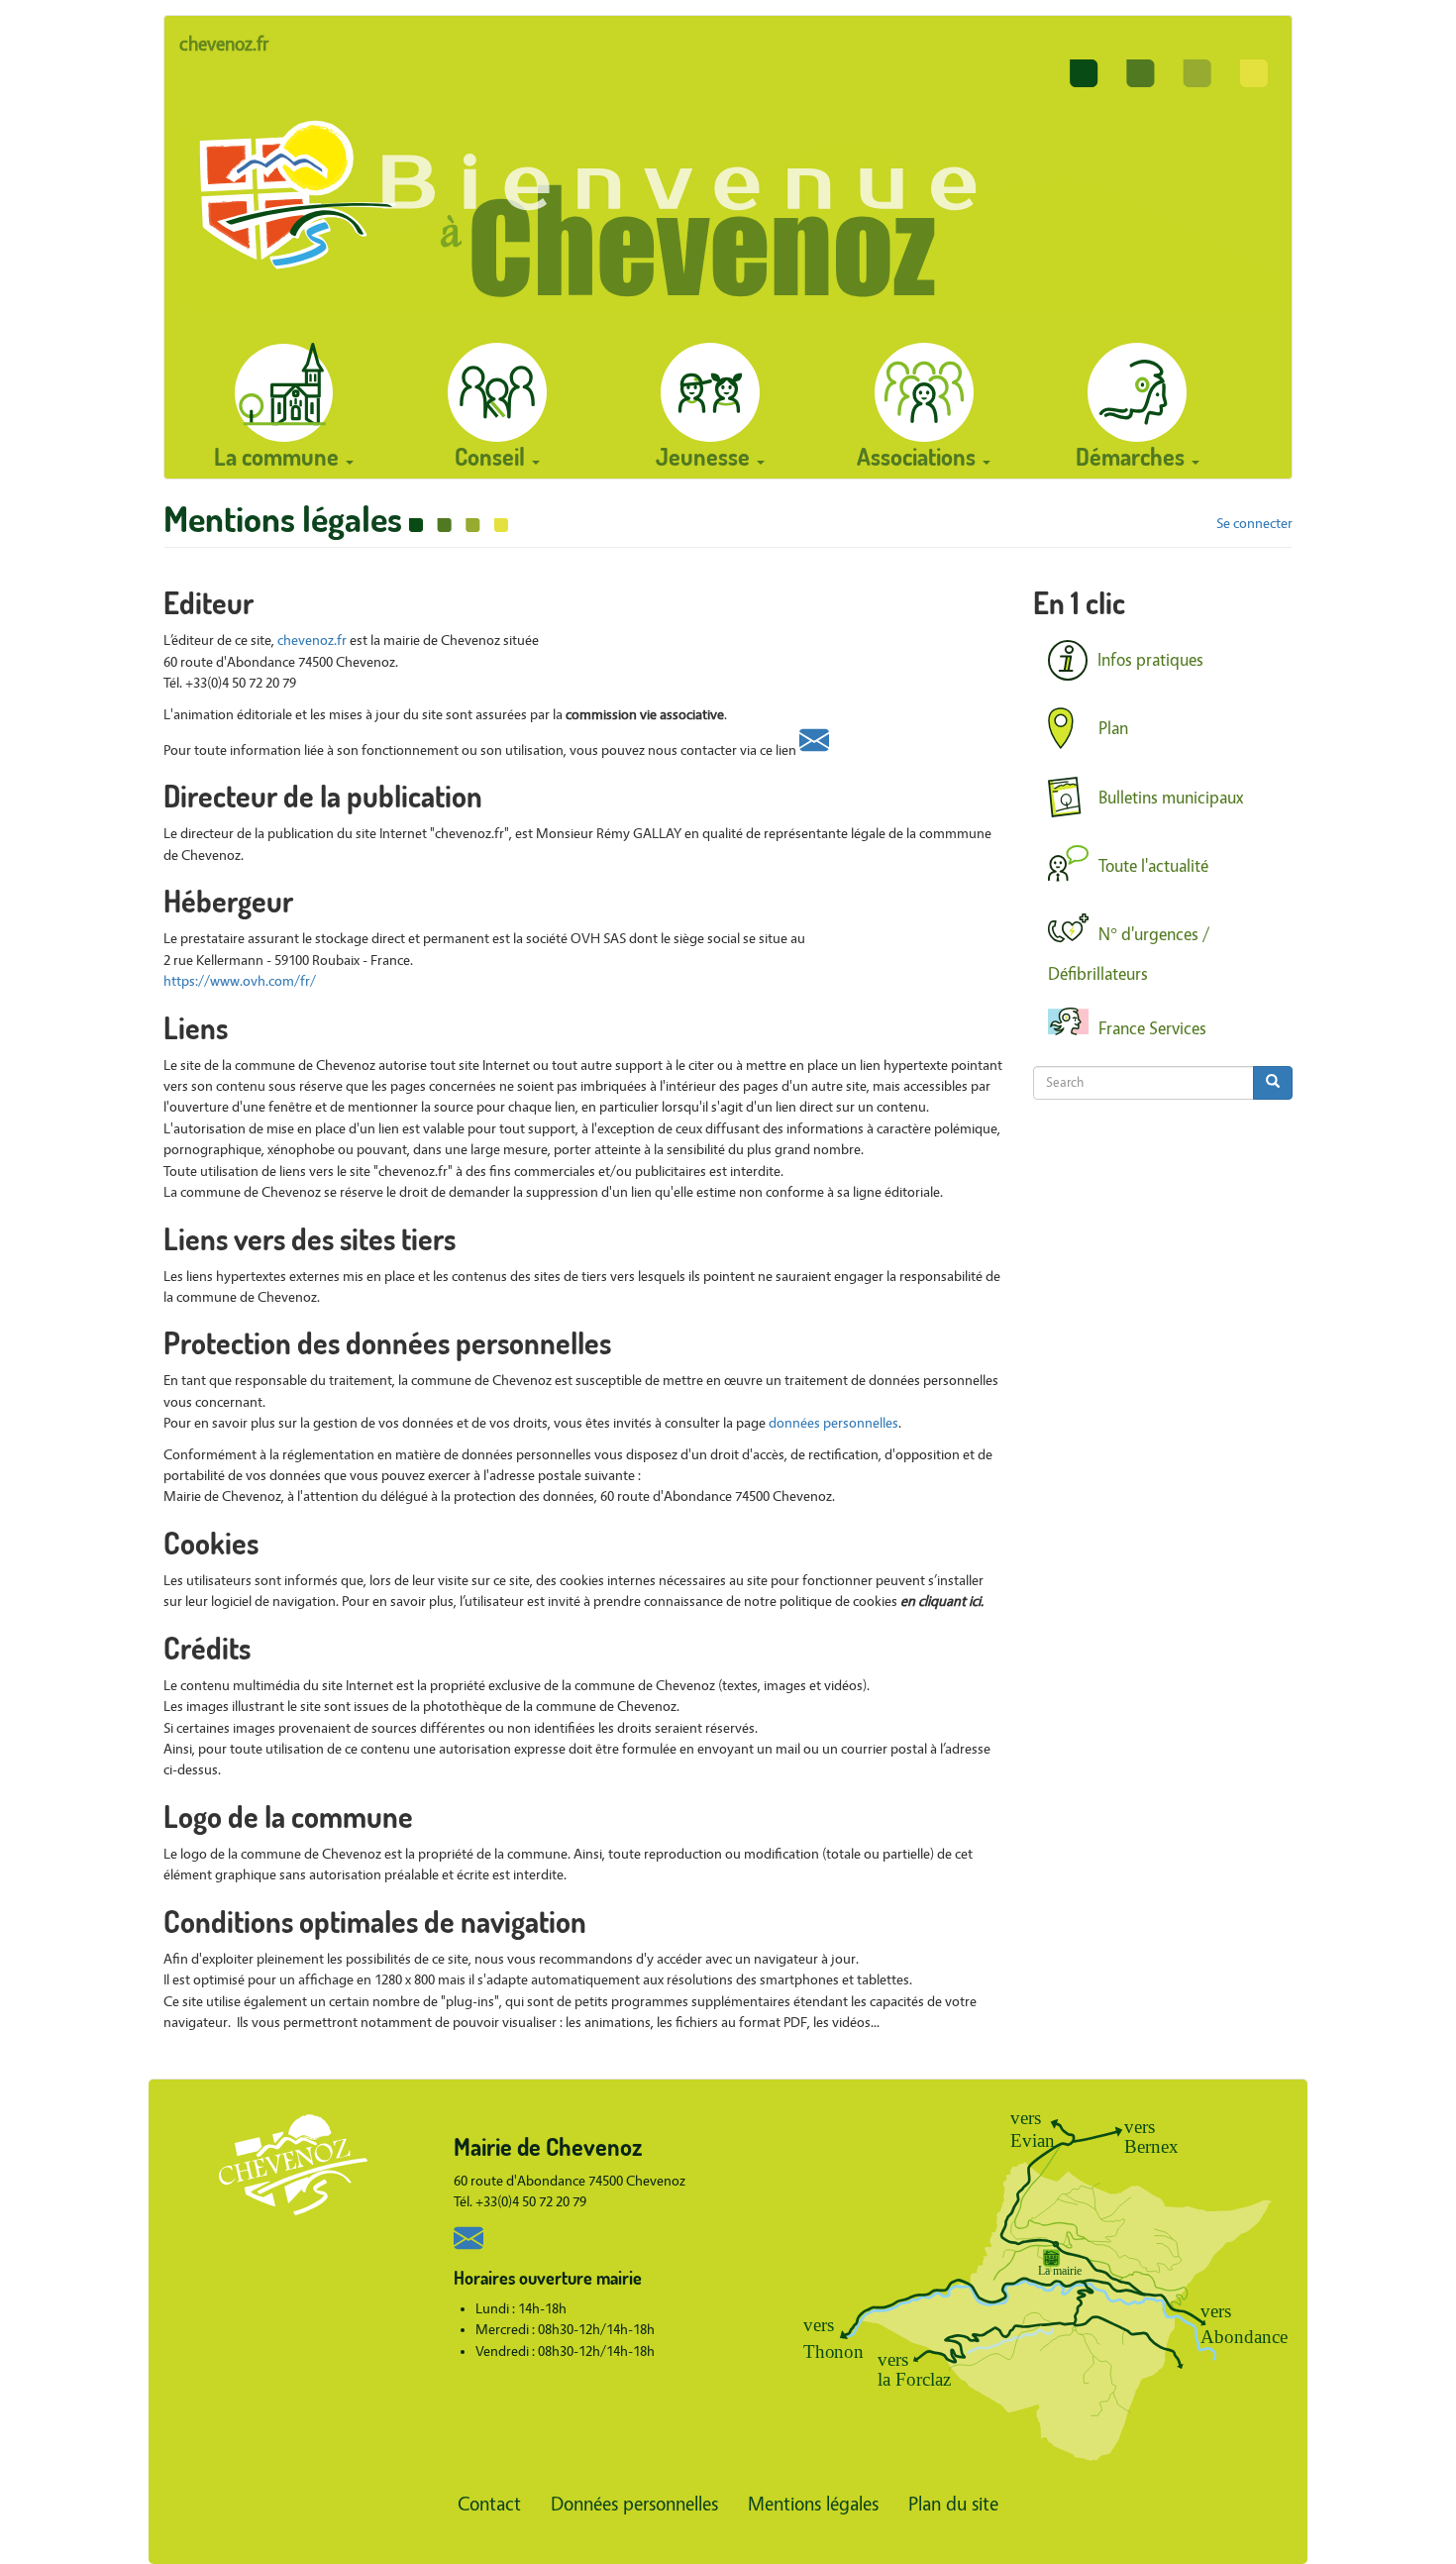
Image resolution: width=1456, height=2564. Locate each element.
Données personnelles (634, 2504)
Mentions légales (813, 2504)
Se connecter (1254, 524)
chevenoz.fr (224, 44)
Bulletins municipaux (1171, 797)
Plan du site (953, 2504)
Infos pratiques (1150, 661)
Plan (1113, 729)
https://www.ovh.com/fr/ (240, 981)
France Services (1152, 1028)
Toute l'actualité (1153, 865)
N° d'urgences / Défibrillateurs (1129, 955)
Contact (489, 2504)
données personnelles (833, 1423)
